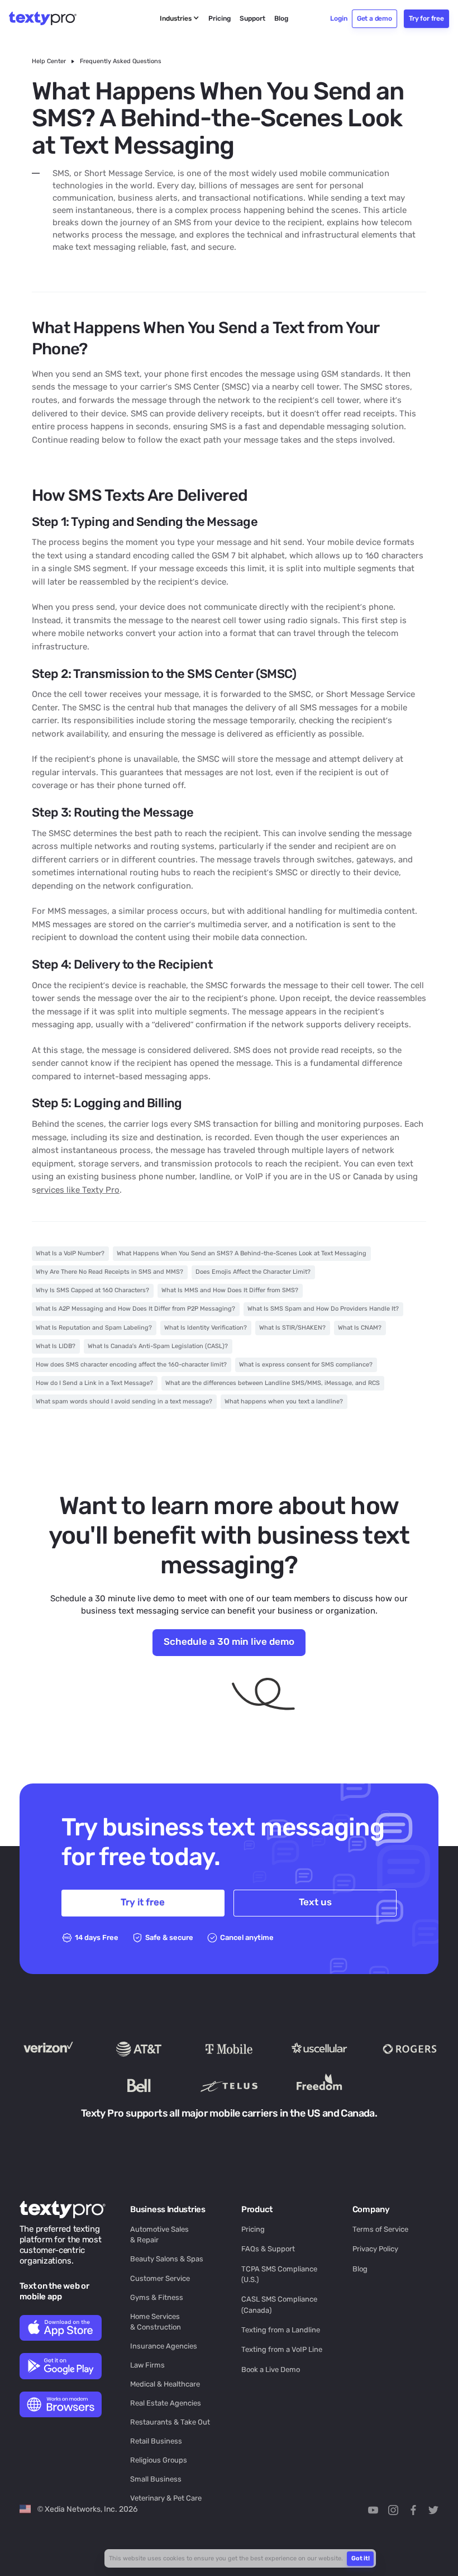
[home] (49, 18)
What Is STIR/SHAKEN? (292, 1328)
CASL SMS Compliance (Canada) (279, 2304)
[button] (180, 19)
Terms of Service (380, 2229)
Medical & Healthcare (165, 2384)
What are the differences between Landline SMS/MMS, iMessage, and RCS (273, 1383)
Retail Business (156, 2441)
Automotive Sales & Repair (159, 2235)
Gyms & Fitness (157, 2297)
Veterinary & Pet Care (166, 2498)
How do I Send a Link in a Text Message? (94, 1383)
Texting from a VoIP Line (282, 2349)
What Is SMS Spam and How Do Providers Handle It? (323, 1309)
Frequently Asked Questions (121, 61)
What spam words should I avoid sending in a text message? (124, 1401)
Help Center (49, 61)
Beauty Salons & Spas (167, 2259)
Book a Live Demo (271, 2369)
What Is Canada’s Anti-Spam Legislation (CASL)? (158, 1346)
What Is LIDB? (56, 1346)
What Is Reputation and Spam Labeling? (94, 1328)
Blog (360, 2269)
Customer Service (160, 2278)
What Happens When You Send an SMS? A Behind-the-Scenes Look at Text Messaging (242, 1253)
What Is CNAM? (360, 1328)
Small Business (156, 2479)
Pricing (253, 2229)
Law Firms (147, 2365)
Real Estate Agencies (166, 2403)
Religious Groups (159, 2460)
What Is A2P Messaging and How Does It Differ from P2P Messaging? (135, 1309)
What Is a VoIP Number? (70, 1253)
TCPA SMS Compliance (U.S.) (279, 2274)
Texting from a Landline (281, 2330)
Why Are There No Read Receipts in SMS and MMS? (109, 1272)
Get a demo (374, 18)
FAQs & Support (268, 2249)
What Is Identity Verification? (206, 1328)
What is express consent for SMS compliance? (306, 1365)
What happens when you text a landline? (284, 1401)
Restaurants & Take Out (170, 2422)
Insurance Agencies (164, 2346)
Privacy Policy (375, 2249)
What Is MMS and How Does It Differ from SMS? (230, 1290)
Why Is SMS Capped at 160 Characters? (92, 1290)
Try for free (426, 18)
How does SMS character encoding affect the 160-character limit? (131, 1365)
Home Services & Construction (156, 2322)
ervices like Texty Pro (78, 1190)
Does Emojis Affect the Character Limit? (253, 1272)
